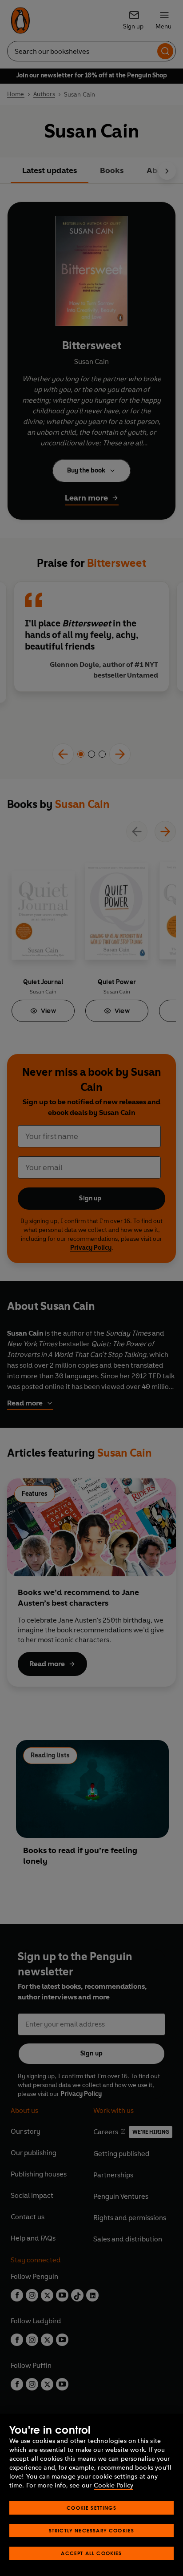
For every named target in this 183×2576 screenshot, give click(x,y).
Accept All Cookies (91, 2553)
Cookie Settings (91, 2508)
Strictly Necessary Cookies (92, 2530)
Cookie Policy (113, 2485)
